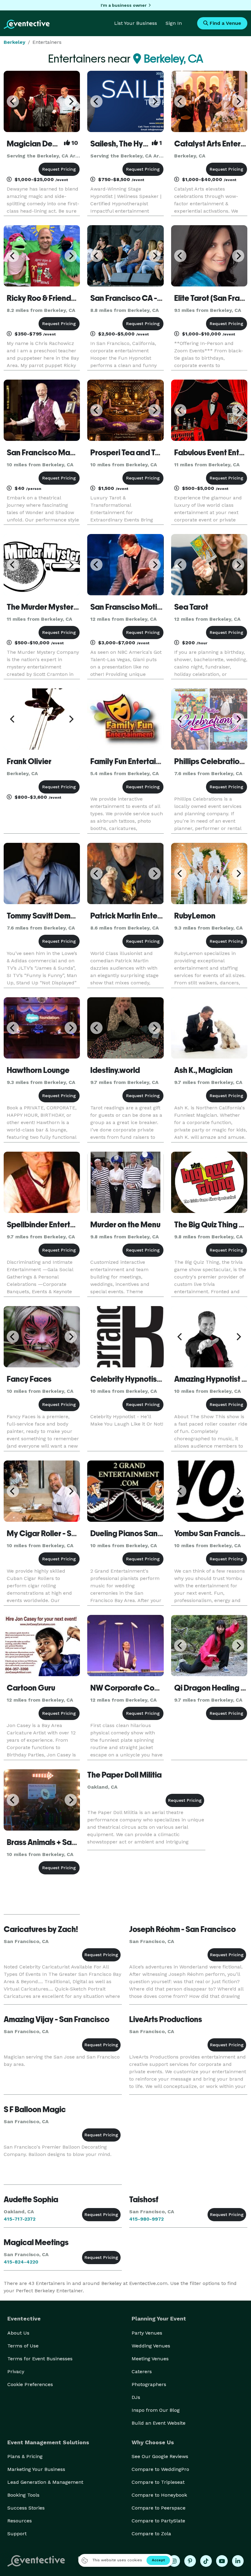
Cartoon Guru (31, 1688)
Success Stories (26, 2508)
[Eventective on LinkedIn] (238, 2561)
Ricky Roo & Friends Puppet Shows (67, 298)
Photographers (149, 2384)
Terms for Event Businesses (40, 2359)
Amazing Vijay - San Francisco (56, 2019)
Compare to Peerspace (159, 2508)
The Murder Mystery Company (60, 607)
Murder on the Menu (125, 1225)
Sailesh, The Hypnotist (129, 144)
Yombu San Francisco (212, 1533)
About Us (18, 2333)
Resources (20, 2521)
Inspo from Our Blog (156, 2410)
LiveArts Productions (166, 2019)
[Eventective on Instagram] (174, 2561)
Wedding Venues (151, 2346)
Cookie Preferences (30, 2384)
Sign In (174, 23)
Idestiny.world (115, 1070)
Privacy (16, 2371)
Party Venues (147, 2333)
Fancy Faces (29, 1379)
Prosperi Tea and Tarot (130, 453)
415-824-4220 (21, 2262)
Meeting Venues (150, 2359)
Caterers (142, 2371)
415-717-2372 (20, 2219)
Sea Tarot (191, 607)
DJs (136, 2397)
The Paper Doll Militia (124, 1775)
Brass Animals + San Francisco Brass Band (80, 1842)
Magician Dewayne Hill (48, 144)
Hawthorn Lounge (38, 1070)
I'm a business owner (124, 5)
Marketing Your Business (36, 2469)
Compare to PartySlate (158, 2521)
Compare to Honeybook (159, 2495)
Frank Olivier (29, 761)
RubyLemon (195, 916)
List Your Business (136, 23)
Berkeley (15, 42)
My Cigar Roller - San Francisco (62, 1533)
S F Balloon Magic (35, 2109)
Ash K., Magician (203, 1070)
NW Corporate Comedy (132, 1688)
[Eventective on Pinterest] (190, 2561)
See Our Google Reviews (160, 2456)
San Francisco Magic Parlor (55, 453)
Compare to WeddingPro (160, 2469)
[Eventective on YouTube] (222, 2561)
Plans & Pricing (25, 2456)
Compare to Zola (151, 2534)
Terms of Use (23, 2346)
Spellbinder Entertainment (53, 1225)
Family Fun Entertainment (134, 761)
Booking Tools (23, 2495)
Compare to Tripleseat (158, 2482)
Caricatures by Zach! (41, 1929)
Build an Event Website (159, 2423)
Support (17, 2534)
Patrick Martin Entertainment (141, 916)
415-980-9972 (146, 2219)
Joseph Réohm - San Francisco (182, 1929)
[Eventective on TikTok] (206, 2561)
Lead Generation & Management (45, 2482)
